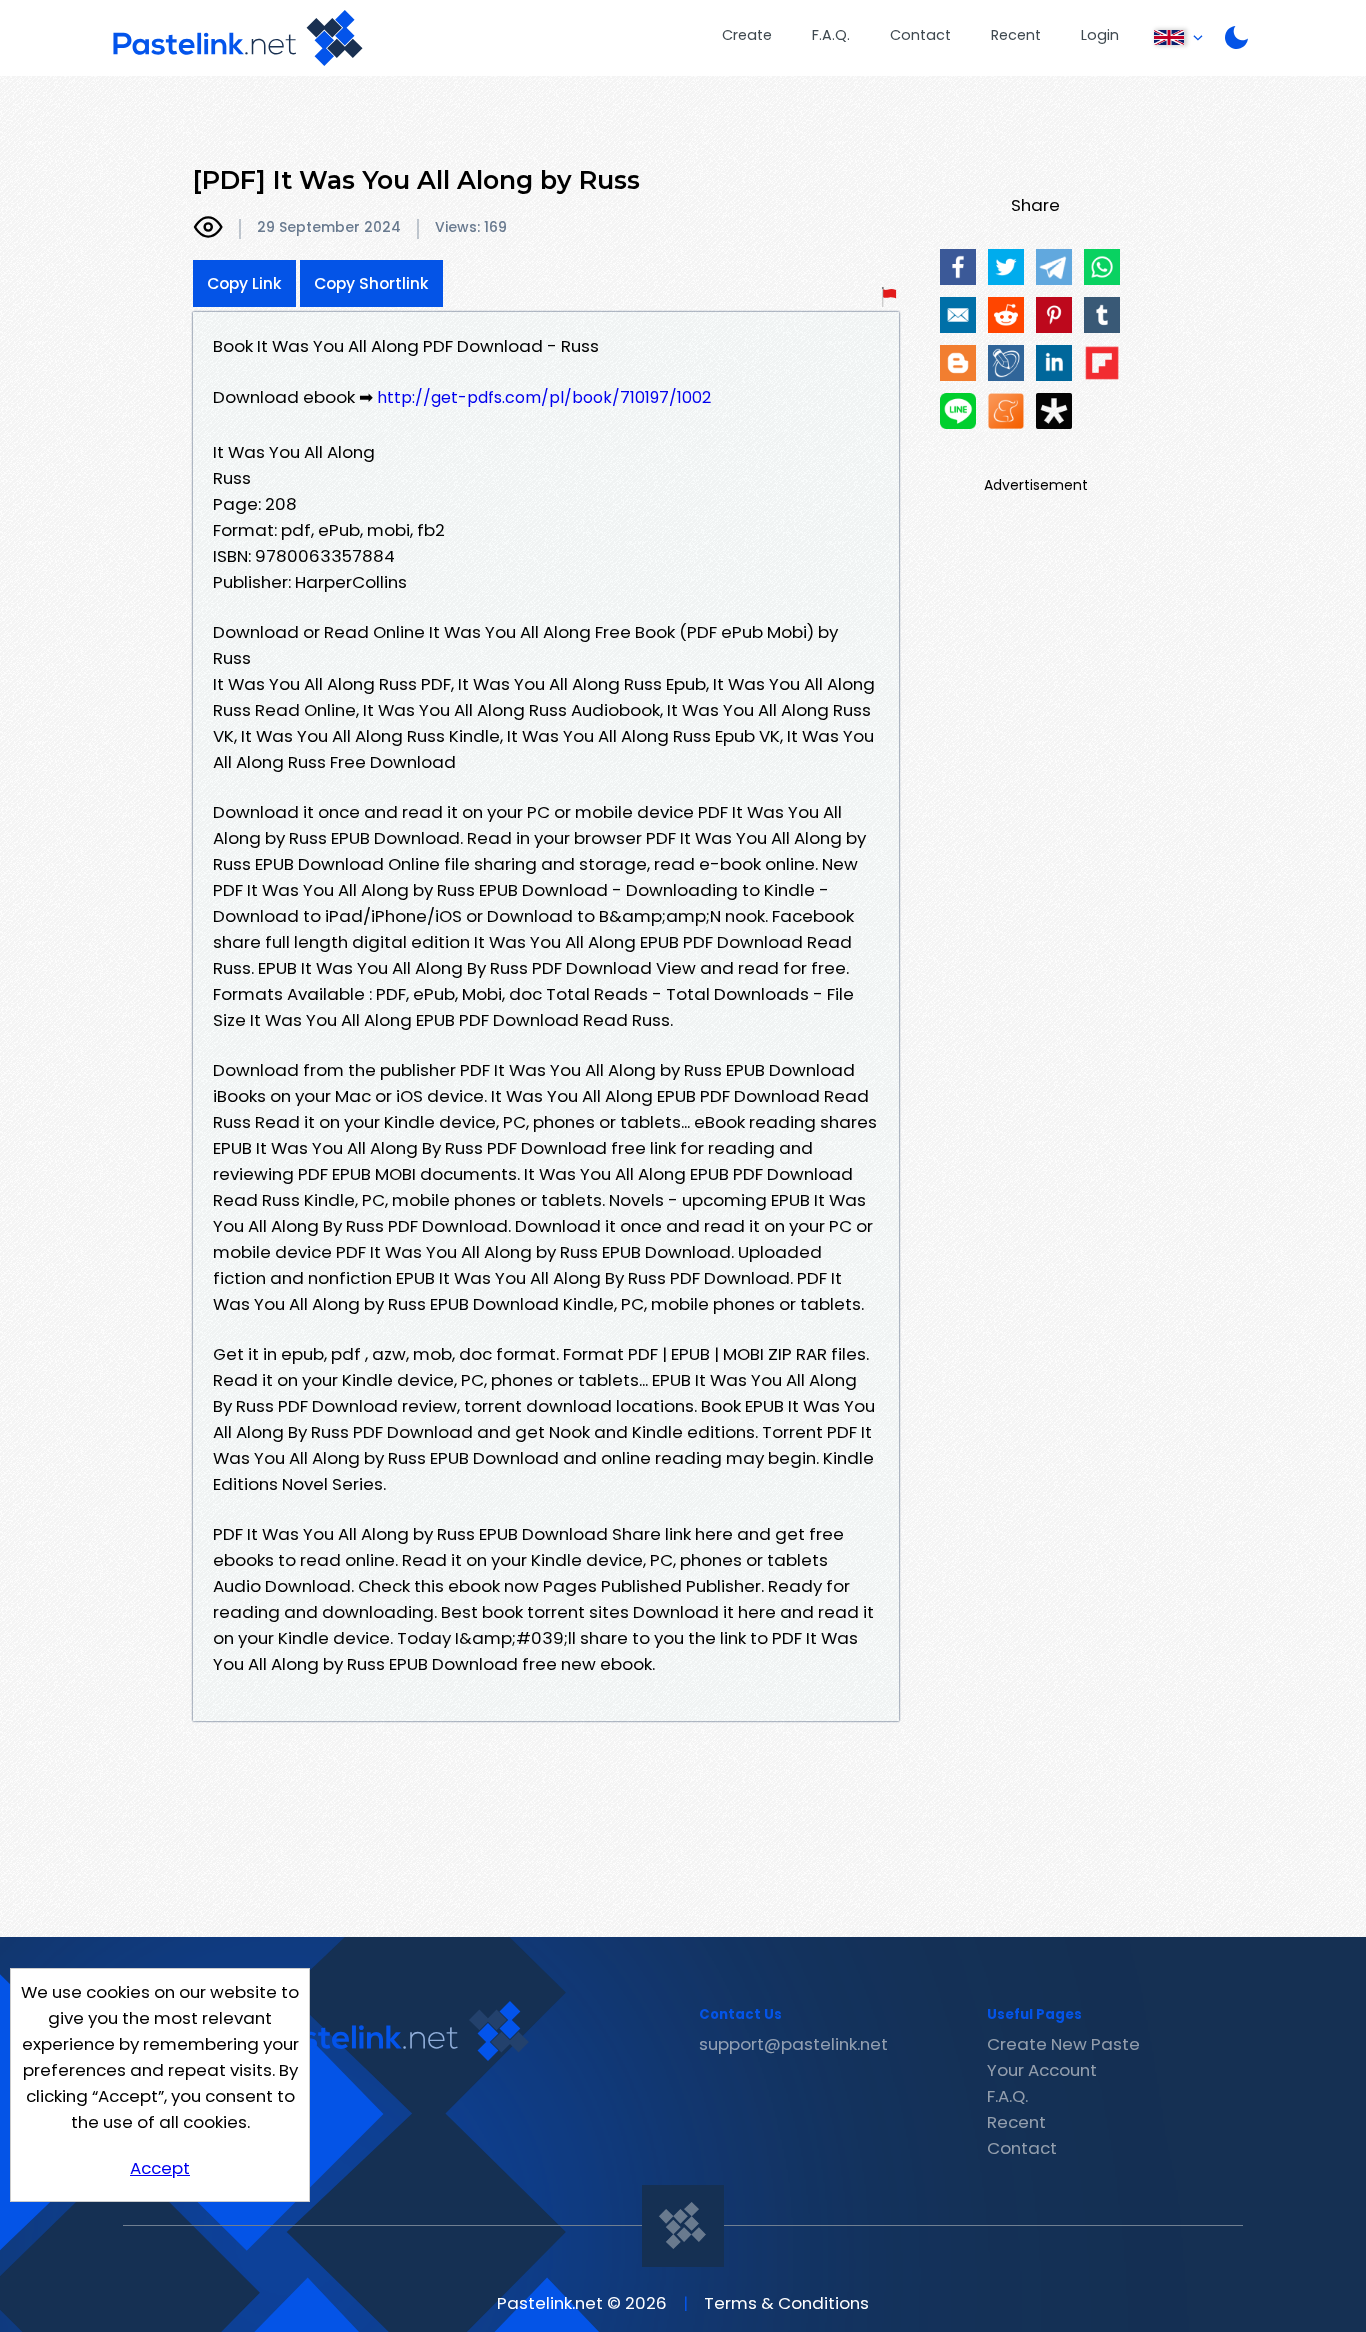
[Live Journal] (1006, 363)
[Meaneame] (1006, 411)
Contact (920, 35)
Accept (160, 2168)
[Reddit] (1006, 315)
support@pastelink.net (793, 2044)
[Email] (958, 315)
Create (747, 35)
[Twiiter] (1006, 267)
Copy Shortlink (371, 283)
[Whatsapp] (1102, 267)
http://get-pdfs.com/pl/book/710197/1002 (544, 397)
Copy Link (244, 283)
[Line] (958, 411)
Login (1100, 35)
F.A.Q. (831, 35)
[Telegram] (1054, 267)
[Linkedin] (1054, 363)
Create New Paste (1063, 2044)
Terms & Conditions (786, 2303)
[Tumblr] (1102, 315)
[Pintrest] (1054, 315)
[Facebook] (958, 267)
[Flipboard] (1102, 363)
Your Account (1042, 2070)
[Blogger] (958, 363)
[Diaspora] (1054, 411)
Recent (1016, 35)
